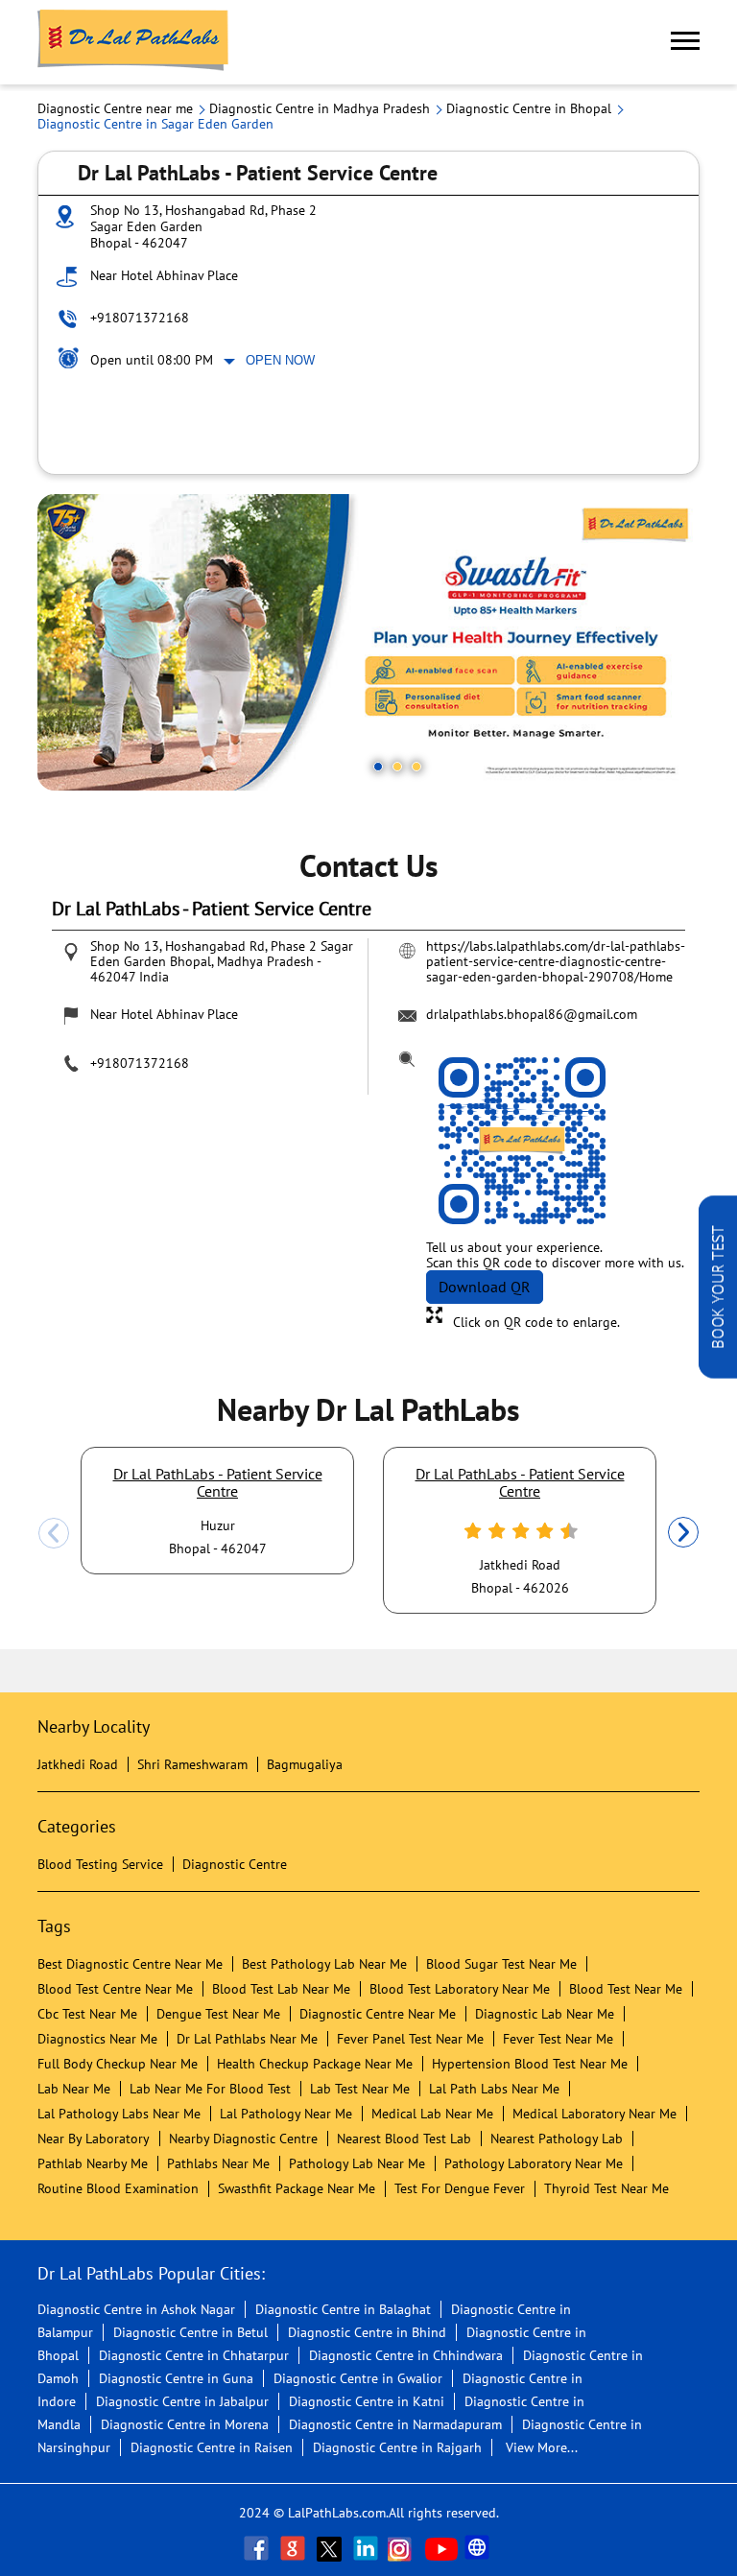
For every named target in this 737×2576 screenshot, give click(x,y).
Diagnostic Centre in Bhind (367, 2332)
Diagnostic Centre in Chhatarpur (194, 2355)
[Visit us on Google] (295, 2548)
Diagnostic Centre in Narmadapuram (395, 2424)
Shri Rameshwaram (192, 1764)
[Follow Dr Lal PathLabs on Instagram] (404, 2548)
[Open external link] (718, 1373)
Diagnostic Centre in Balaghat (343, 2309)
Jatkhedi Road (78, 1764)
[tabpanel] (368, 642)
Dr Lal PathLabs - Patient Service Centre (218, 1482)
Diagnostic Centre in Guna (176, 2378)
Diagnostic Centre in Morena (185, 2424)
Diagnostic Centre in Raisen (212, 2447)
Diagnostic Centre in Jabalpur (182, 2401)
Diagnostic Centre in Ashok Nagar (136, 2309)
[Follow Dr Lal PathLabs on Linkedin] (368, 2548)
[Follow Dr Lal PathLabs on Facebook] (258, 2548)
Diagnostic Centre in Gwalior (358, 2378)
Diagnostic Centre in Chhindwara (406, 2355)
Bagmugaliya (305, 1764)
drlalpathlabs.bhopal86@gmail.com (532, 1014)
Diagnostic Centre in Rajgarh (397, 2447)
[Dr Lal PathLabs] (133, 42)
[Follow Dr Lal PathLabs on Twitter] (331, 2548)
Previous (54, 1533)
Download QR (485, 1287)
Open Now (280, 360)
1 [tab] (378, 767)
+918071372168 (140, 318)
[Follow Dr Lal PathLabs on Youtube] (441, 2548)
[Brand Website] (479, 2548)
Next (683, 1533)
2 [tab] (397, 767)
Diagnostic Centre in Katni (367, 2401)
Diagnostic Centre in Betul (190, 2332)
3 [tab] (416, 767)
